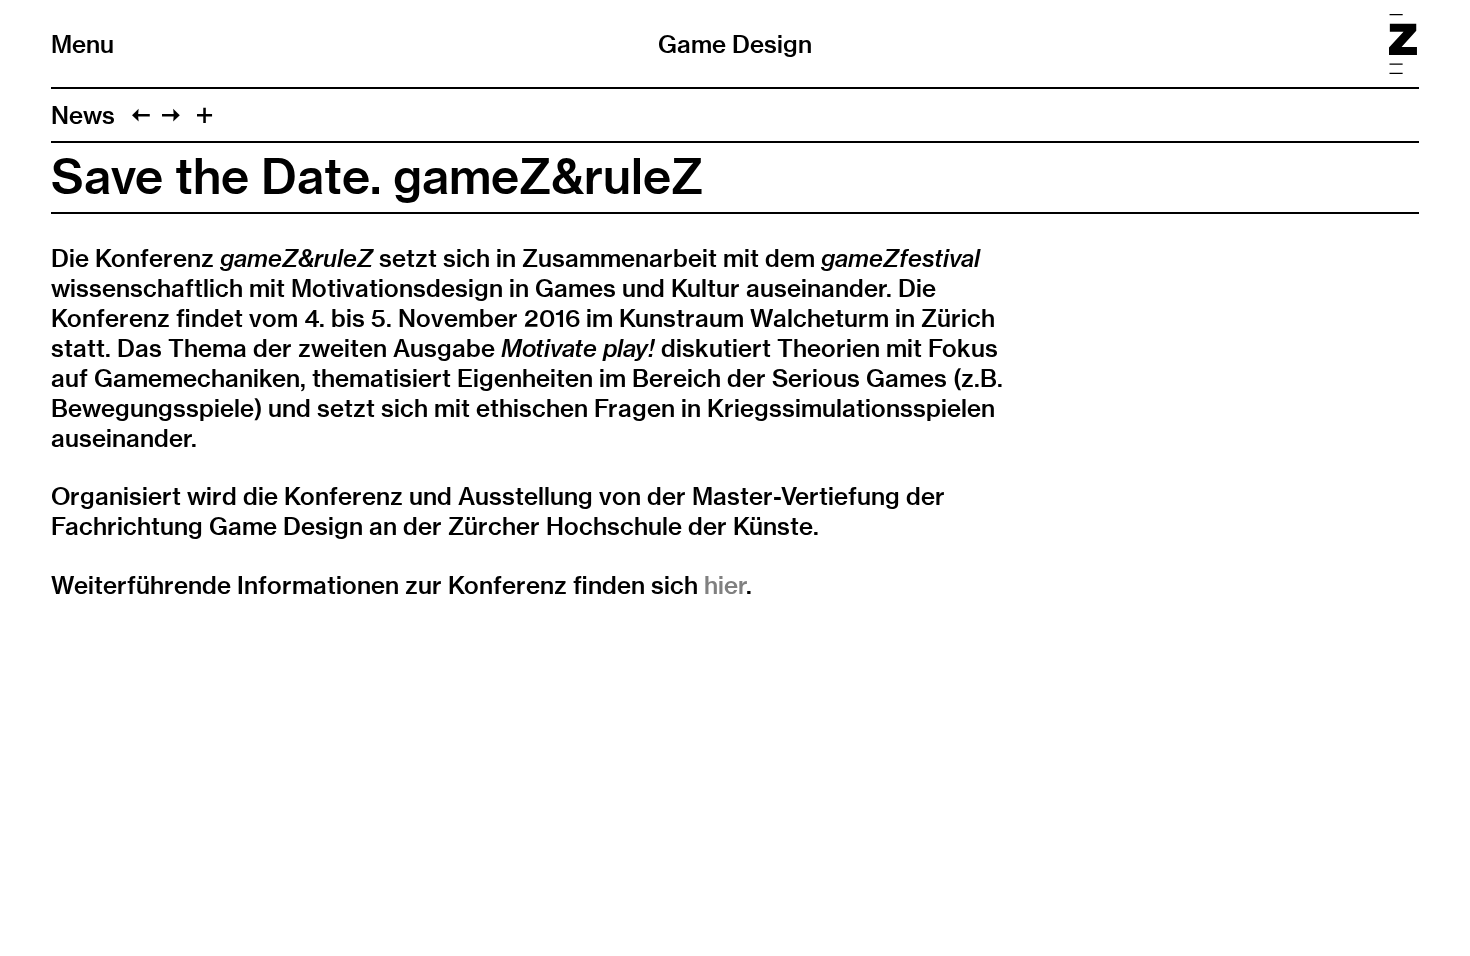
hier (725, 585)
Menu (82, 44)
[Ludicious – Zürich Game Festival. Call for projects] (141, 115)
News (83, 115)
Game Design (735, 44)
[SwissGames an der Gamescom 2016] (171, 115)
